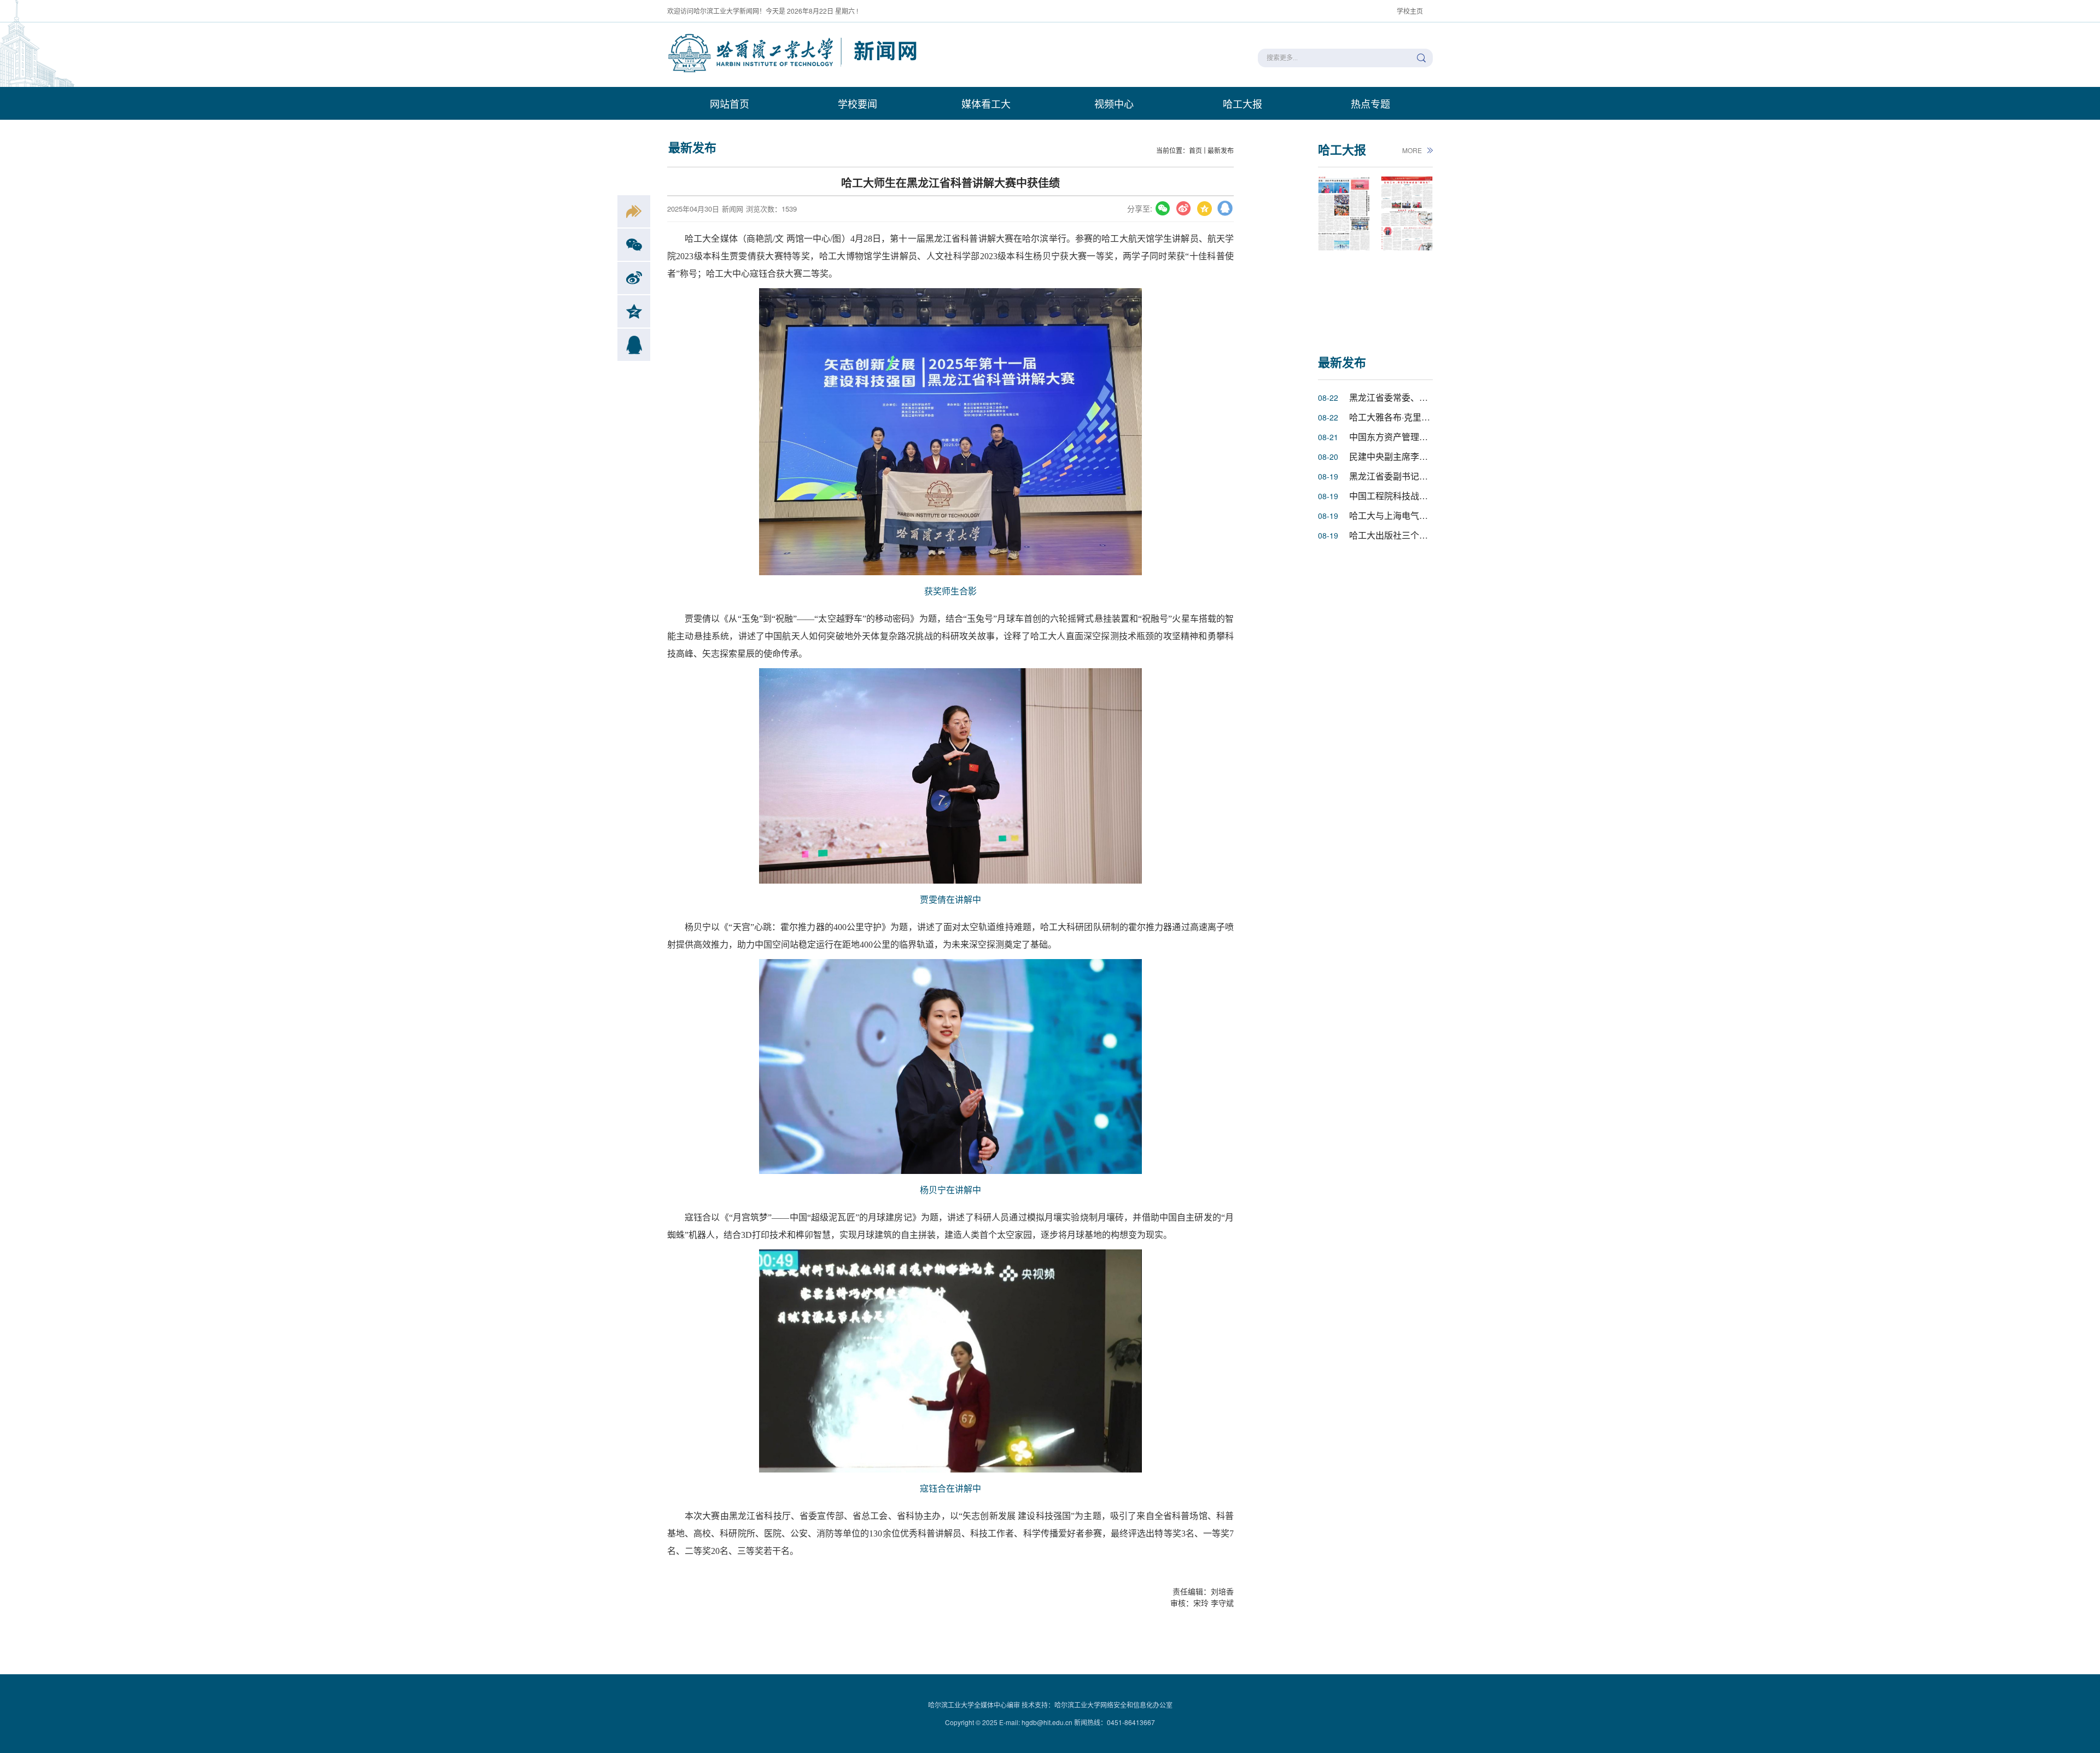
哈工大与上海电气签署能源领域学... (1418, 515)
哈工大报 (1242, 103)
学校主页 (1410, 11)
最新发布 (1221, 150)
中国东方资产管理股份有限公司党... (1418, 437)
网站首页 (730, 103)
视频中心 (1114, 103)
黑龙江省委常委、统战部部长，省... (1418, 397)
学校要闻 (857, 103)
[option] (1344, 253)
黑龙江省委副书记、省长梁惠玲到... (1418, 476)
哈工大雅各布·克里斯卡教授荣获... (1415, 417)
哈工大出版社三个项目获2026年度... (1419, 535)
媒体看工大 (986, 103)
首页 (1195, 150)
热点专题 (1370, 103)
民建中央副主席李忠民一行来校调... (1418, 456)
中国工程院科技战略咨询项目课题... (1418, 496)
